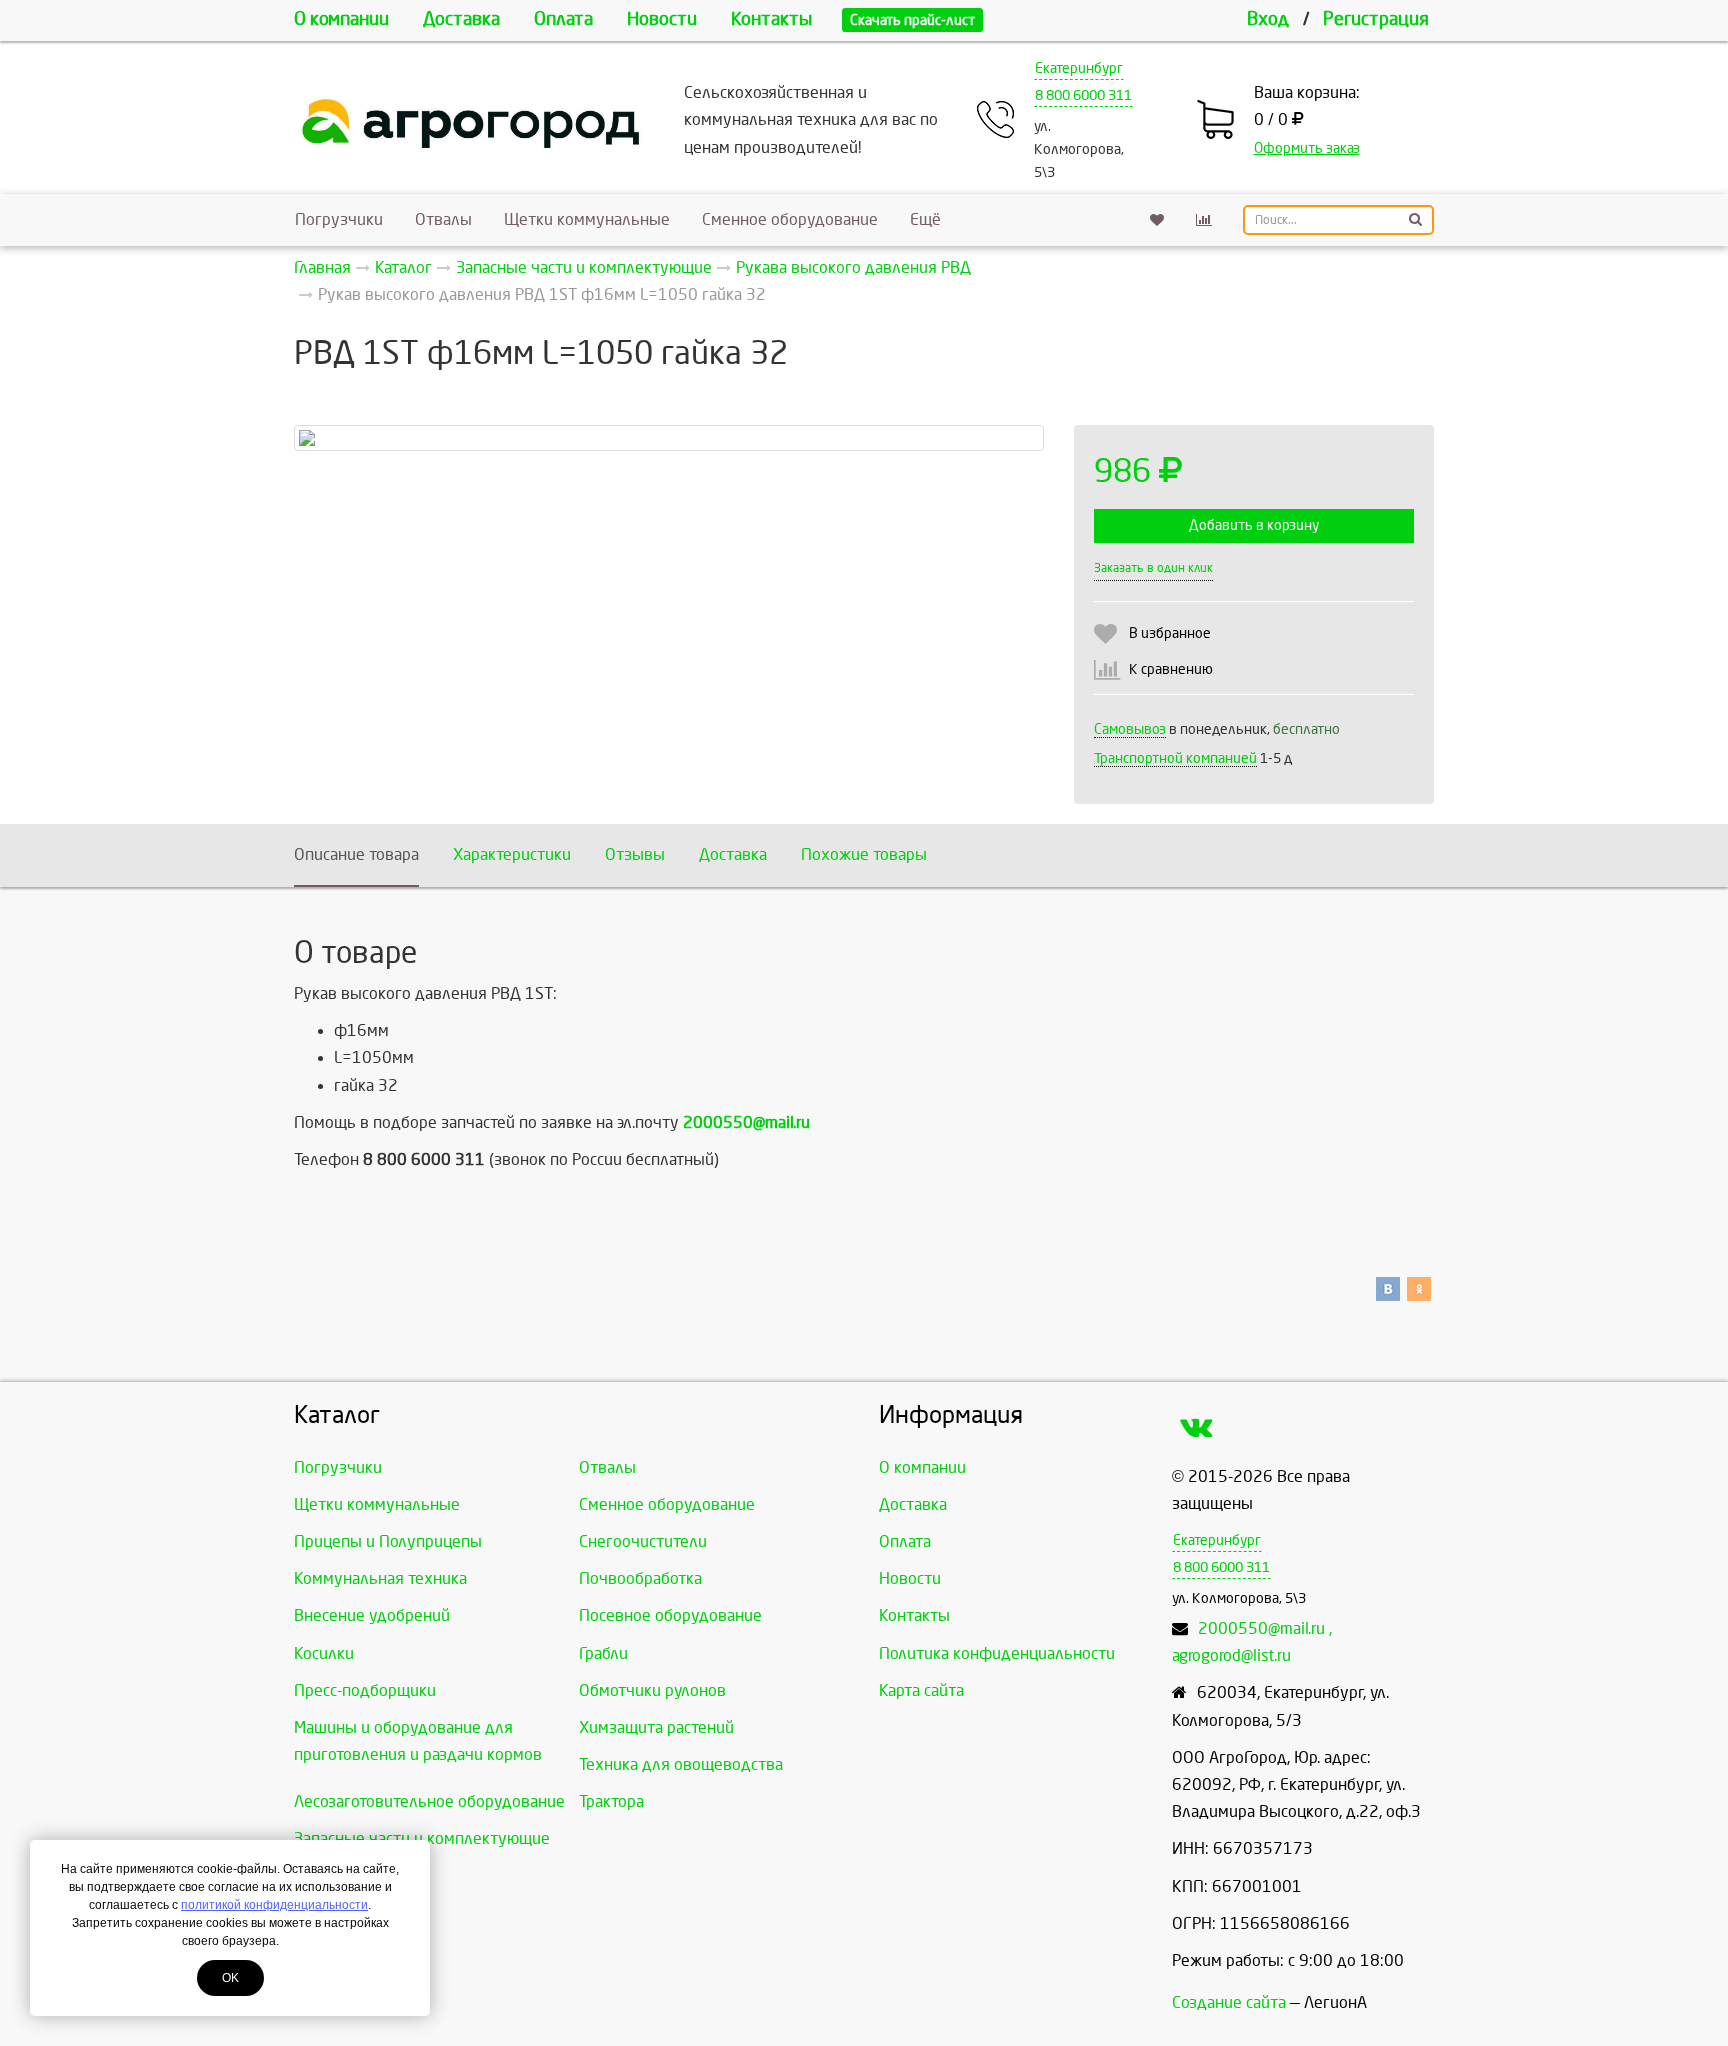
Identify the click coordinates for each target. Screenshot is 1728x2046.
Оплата (563, 19)
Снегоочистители (643, 1541)
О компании (341, 19)
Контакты (771, 19)
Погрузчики (339, 219)
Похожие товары (864, 854)
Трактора (611, 1801)
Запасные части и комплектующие (422, 1838)
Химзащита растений (656, 1727)
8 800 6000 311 (1083, 95)
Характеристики (512, 854)
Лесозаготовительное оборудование (429, 1801)
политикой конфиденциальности (274, 1905)
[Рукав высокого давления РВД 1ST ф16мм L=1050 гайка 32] (669, 438)
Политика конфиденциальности (997, 1653)
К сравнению (1171, 669)
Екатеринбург (1079, 68)
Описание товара (356, 854)
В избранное (1170, 633)
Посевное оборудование (670, 1615)
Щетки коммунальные (587, 219)
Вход (1268, 19)
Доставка (461, 19)
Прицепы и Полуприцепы (388, 1541)
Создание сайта (1229, 2002)
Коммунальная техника (380, 1578)
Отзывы (635, 854)
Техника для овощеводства (681, 1764)
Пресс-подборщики (365, 1690)
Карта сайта (921, 1690)
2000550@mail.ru (746, 1122)
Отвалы (443, 219)
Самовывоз (1130, 729)
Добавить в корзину (1254, 525)
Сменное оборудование (790, 219)
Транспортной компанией (1175, 758)
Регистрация (1376, 19)
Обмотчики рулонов (652, 1690)
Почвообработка (640, 1578)
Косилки (324, 1653)
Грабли (603, 1653)
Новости (662, 19)
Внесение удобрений (372, 1615)
